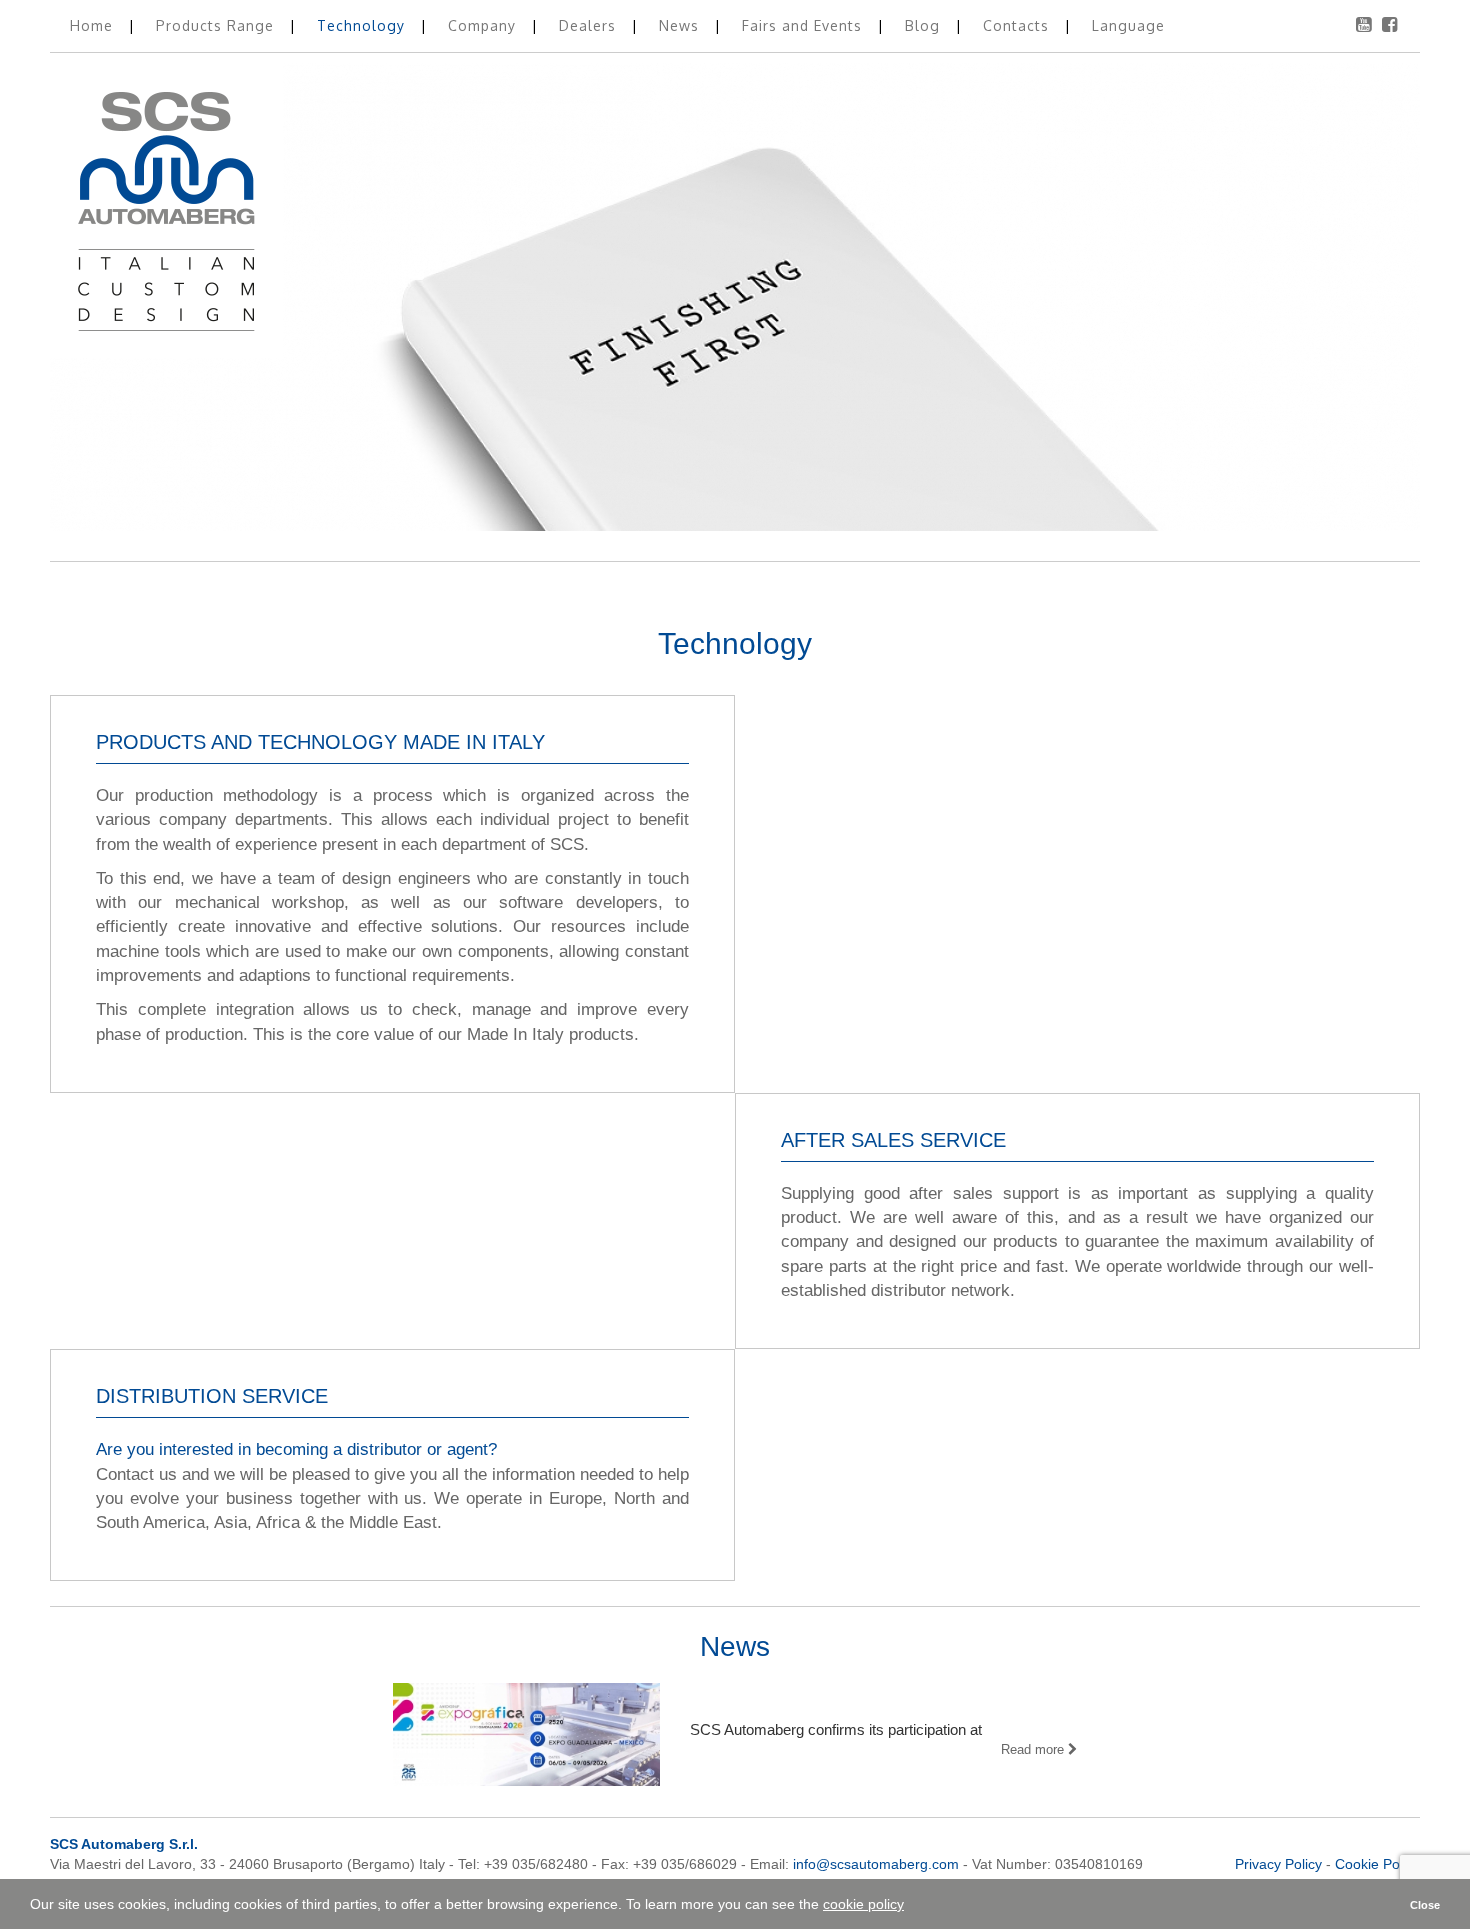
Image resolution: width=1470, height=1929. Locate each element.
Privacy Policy (1278, 1864)
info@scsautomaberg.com (876, 1864)
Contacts (1018, 25)
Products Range (217, 25)
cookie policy (863, 1904)
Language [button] (1128, 25)
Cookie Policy (1377, 1864)
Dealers (590, 25)
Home (94, 25)
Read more (1034, 1750)
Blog (925, 25)
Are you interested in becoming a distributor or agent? (296, 1449)
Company (484, 25)
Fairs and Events (804, 25)
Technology (363, 25)
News (681, 25)
